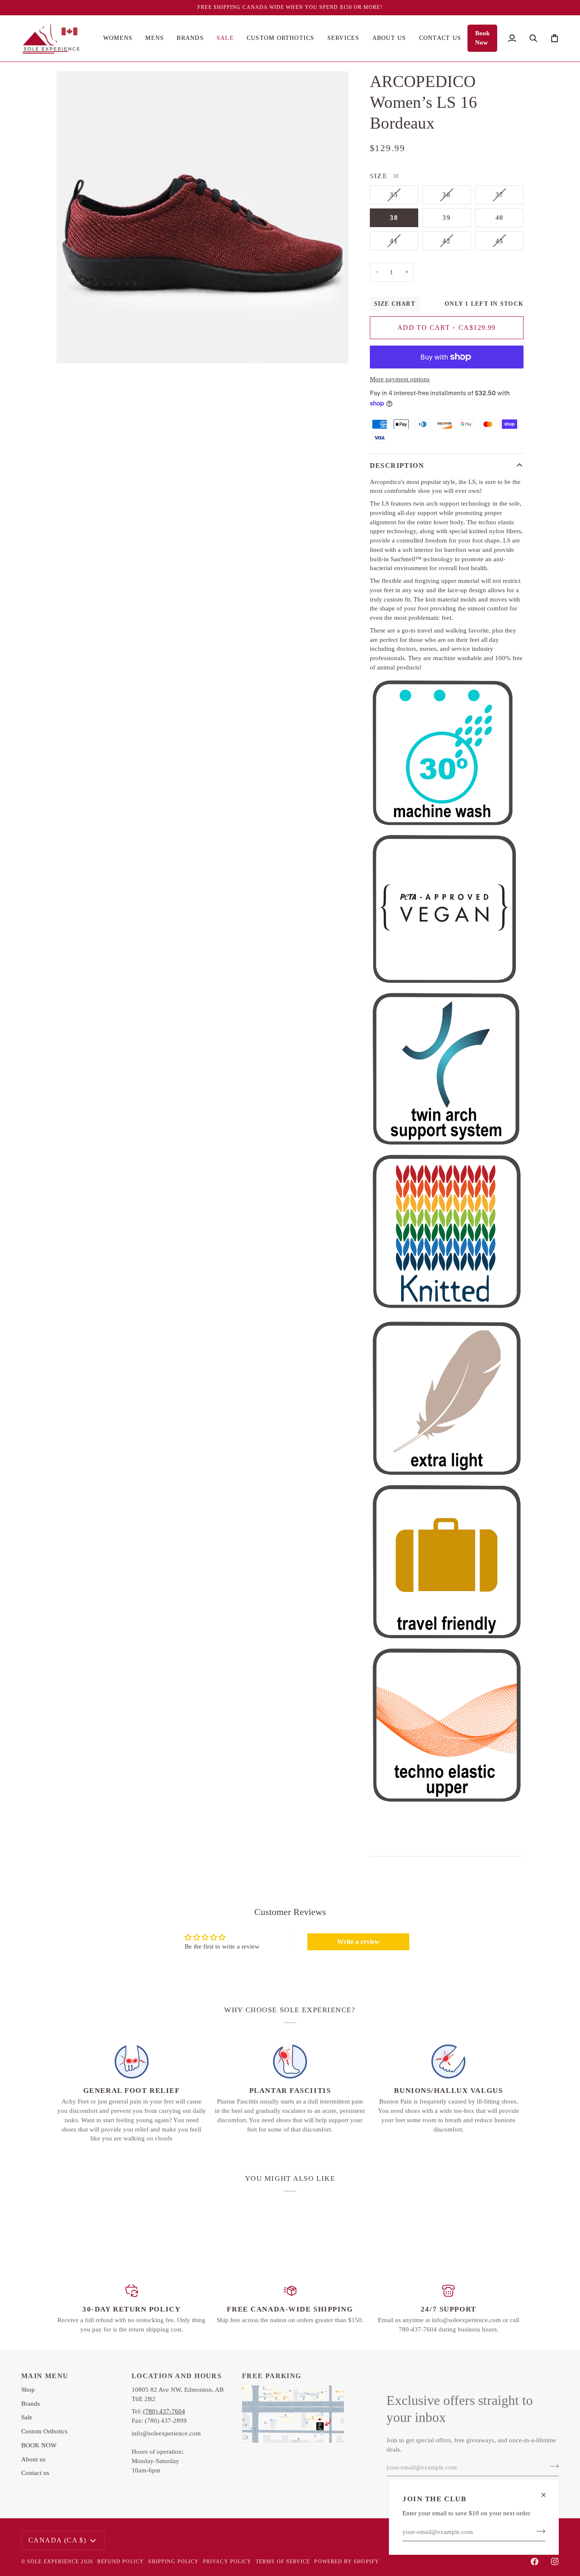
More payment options (400, 379)
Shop (28, 2390)
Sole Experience (53, 2562)
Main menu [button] (45, 2376)
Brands (31, 2404)
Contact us (35, 2473)
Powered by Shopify (346, 2562)
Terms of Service (283, 2562)
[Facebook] (535, 2562)
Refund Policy (121, 2562)
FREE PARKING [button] (272, 2376)
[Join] (538, 2531)
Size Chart (395, 304)
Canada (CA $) (57, 2540)
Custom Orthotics (44, 2431)
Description (397, 465)
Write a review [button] (358, 1942)
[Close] (547, 2495)
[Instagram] (555, 2562)
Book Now (482, 38)
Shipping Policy (173, 2562)
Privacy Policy (227, 2562)
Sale (27, 2417)
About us (33, 2459)
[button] (118, 38)
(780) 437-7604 (164, 2411)
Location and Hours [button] (177, 2376)
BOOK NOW (39, 2445)
